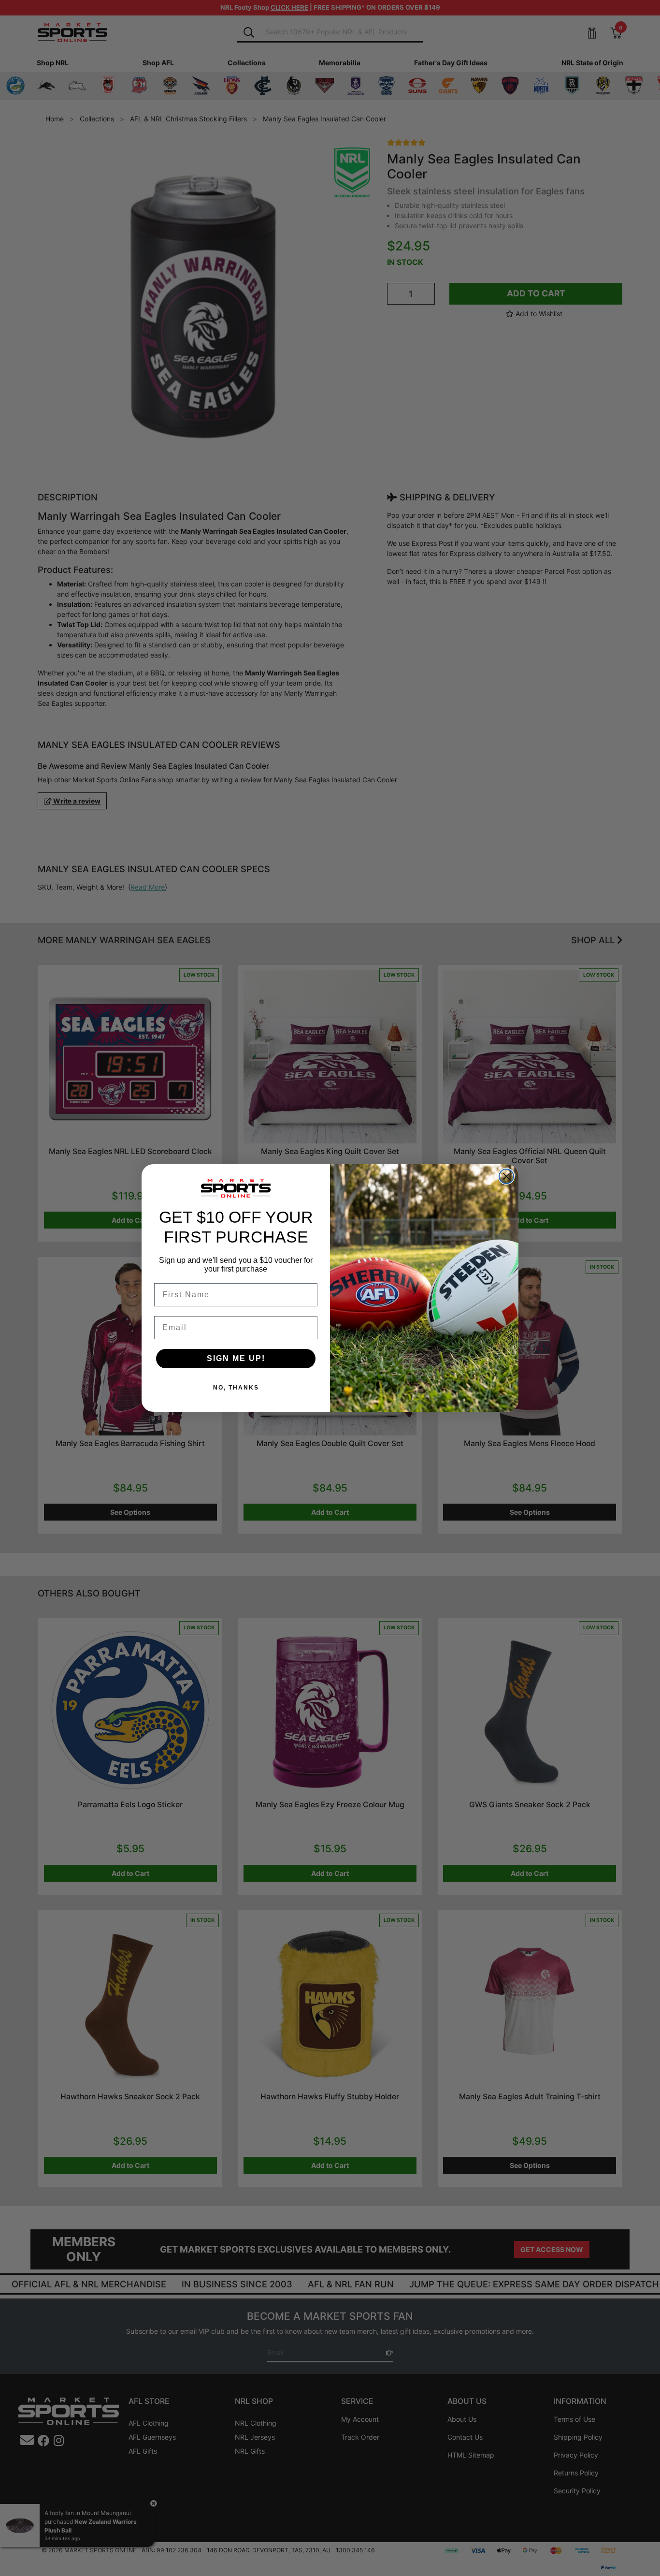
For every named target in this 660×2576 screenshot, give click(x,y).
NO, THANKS (236, 1388)
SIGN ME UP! (236, 1358)
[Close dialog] (506, 1176)
